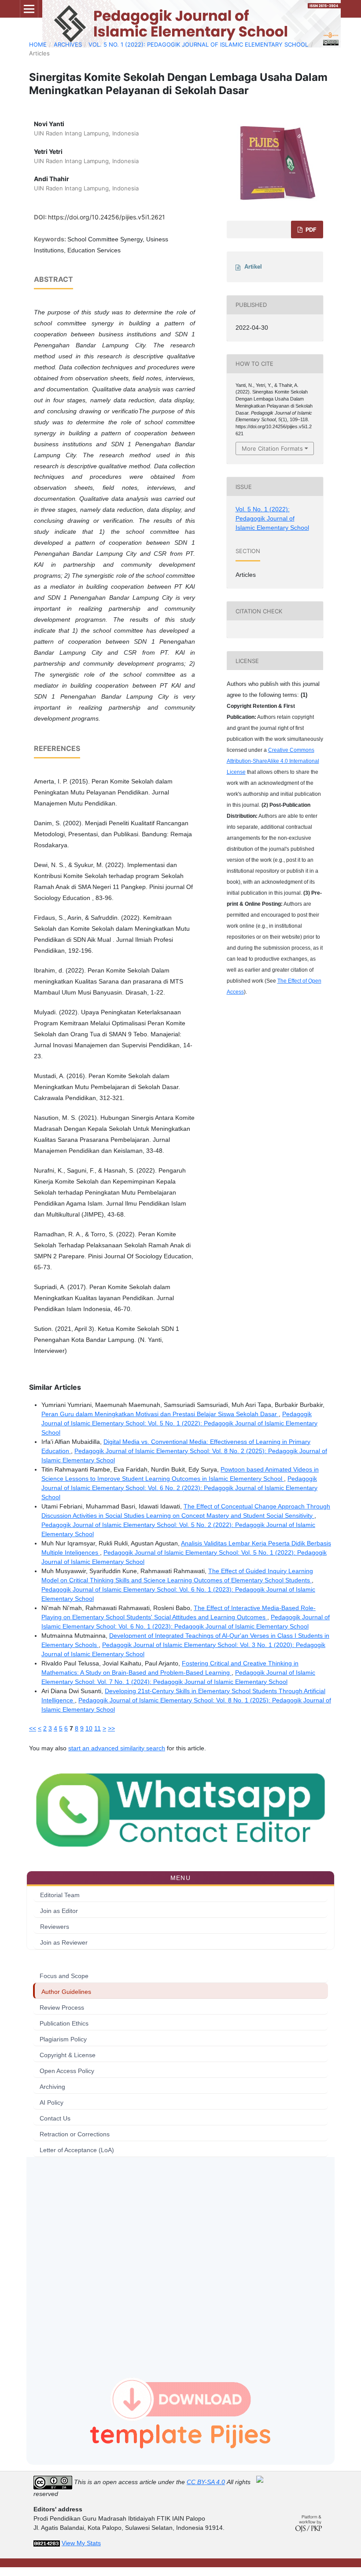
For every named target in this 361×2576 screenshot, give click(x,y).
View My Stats (81, 2543)
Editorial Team (60, 1895)
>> (111, 1728)
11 (98, 1728)
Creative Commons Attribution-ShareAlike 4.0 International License (273, 761)
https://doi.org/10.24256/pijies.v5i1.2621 (107, 217)
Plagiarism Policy (63, 2039)
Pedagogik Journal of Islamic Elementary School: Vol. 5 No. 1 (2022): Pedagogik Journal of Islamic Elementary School (179, 1423)
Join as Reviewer (64, 1942)
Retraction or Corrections (75, 2134)
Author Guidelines (66, 1992)
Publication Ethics (64, 2023)
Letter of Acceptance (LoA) (77, 2150)
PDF (310, 230)
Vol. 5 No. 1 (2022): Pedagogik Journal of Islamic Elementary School (198, 44)
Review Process (62, 2008)
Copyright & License (68, 2055)
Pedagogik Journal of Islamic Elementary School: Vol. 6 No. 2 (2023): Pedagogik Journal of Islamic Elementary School (179, 1488)
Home (38, 44)
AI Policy (52, 2102)
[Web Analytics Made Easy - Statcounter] (47, 2543)
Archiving (52, 2087)
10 (89, 1728)
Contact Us (55, 2118)
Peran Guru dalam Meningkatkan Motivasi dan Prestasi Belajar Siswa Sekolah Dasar (160, 1414)
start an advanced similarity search (117, 1748)
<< (33, 1728)
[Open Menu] (29, 9)
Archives (68, 44)
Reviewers (55, 1927)
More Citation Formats (272, 448)
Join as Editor (59, 1911)
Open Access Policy (67, 2071)
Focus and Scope (64, 1976)
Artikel (253, 267)
